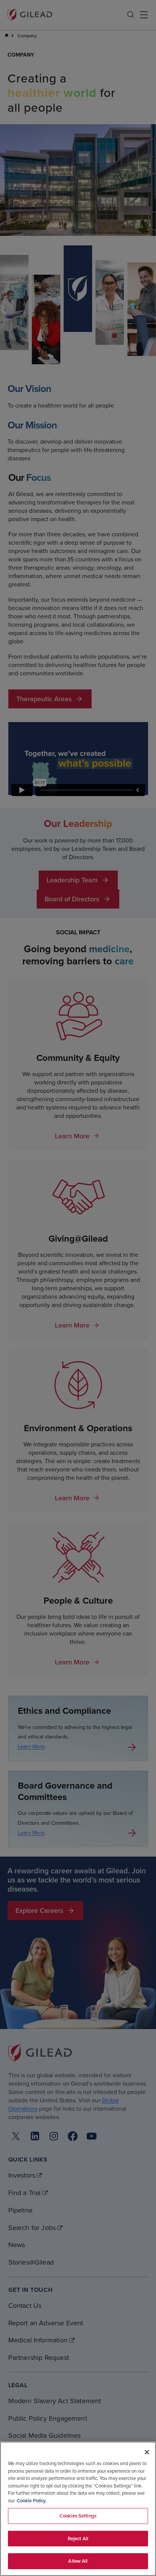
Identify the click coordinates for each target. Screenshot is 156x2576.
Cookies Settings (78, 2516)
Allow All (78, 2561)
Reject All (78, 2539)
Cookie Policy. (32, 2501)
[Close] (147, 2452)
